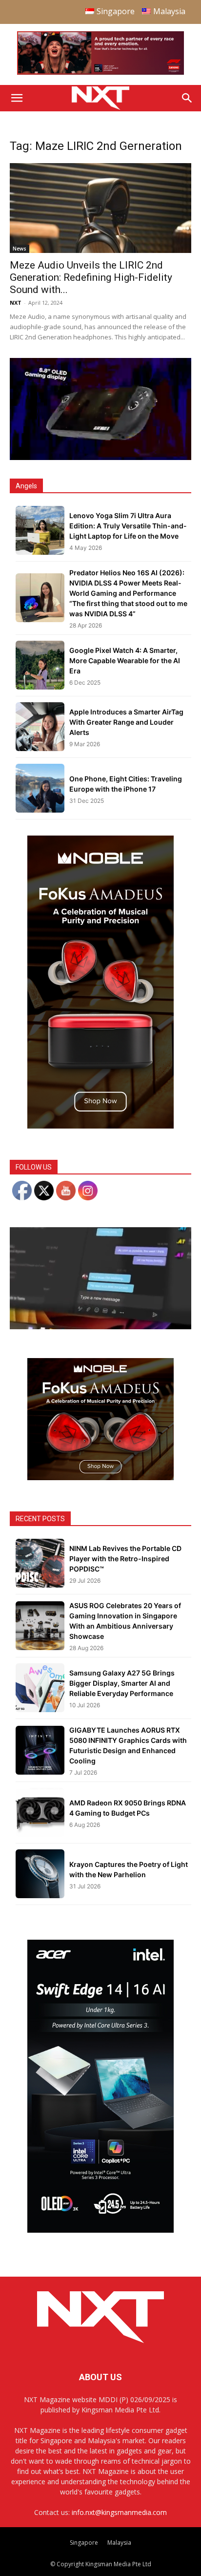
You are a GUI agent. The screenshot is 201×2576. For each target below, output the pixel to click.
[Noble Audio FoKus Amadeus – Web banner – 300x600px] (100, 1126)
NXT (16, 303)
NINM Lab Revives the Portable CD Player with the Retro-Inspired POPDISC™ (125, 1559)
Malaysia (119, 2543)
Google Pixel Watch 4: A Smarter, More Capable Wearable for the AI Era (125, 660)
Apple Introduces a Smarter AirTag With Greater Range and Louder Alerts (126, 722)
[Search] (187, 98)
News (20, 249)
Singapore (84, 2543)
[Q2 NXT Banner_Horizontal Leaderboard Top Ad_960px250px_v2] (100, 73)
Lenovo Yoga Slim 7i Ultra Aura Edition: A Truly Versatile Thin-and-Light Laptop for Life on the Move (128, 526)
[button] (17, 98)
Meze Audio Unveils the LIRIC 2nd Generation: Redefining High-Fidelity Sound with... (91, 277)
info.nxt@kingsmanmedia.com (119, 2512)
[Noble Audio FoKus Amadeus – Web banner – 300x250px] (100, 1477)
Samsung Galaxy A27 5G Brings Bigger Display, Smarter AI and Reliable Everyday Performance (122, 1683)
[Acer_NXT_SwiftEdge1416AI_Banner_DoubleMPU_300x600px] (100, 2230)
